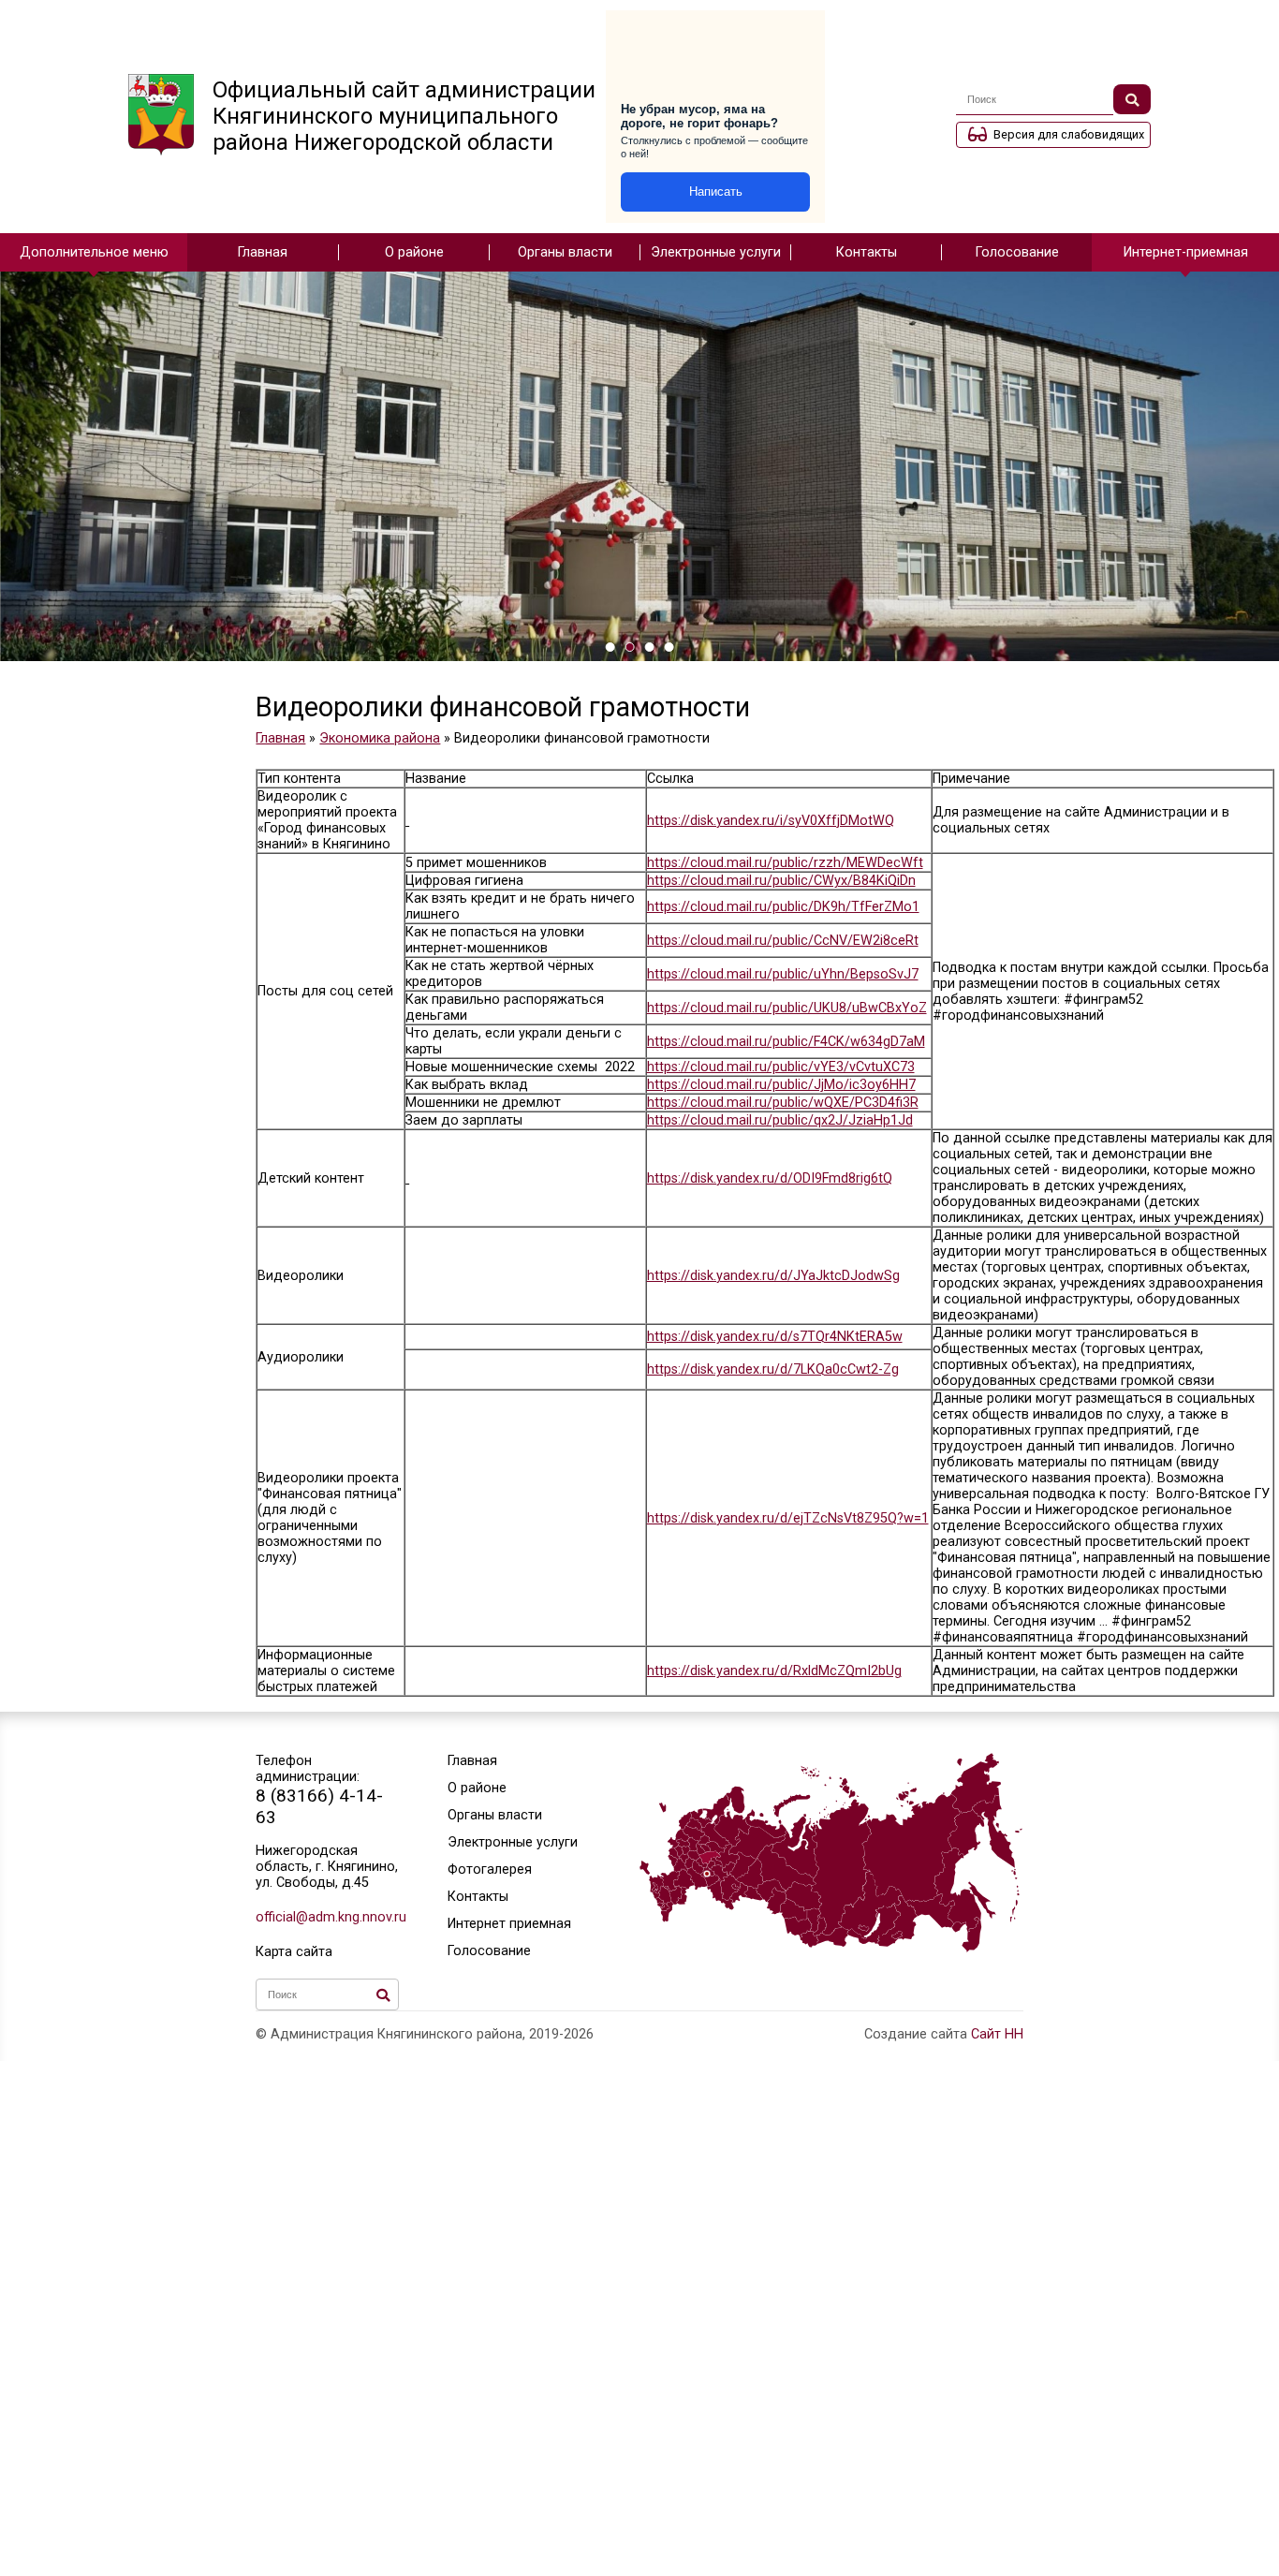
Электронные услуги (716, 252)
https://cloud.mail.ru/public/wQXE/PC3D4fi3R (783, 1103)
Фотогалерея (490, 1869)
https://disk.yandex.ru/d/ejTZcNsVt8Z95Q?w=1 (788, 1518)
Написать (716, 191)
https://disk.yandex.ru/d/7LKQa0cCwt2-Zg (773, 1369)
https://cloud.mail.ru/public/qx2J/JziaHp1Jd (780, 1120)
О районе (414, 252)
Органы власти (565, 252)
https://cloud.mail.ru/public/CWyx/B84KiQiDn (781, 881)
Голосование (1017, 252)
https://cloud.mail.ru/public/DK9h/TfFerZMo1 (783, 907)
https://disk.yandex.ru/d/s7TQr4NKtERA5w (775, 1337)
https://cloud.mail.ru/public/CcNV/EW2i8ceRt (783, 941)
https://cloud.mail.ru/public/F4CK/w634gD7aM (786, 1042)
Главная (263, 252)
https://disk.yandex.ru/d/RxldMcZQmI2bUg (774, 1671)
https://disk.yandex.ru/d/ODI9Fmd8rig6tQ (770, 1178)
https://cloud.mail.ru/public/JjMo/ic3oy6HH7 (781, 1085)
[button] (610, 647)
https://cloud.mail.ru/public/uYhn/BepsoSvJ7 (783, 974)
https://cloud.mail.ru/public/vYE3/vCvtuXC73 (781, 1067)
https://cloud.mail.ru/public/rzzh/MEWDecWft (785, 863)
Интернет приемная (509, 1924)
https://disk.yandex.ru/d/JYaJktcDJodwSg (773, 1276)
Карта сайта (294, 1952)
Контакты (867, 252)
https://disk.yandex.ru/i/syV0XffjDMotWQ (771, 821)
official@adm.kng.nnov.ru (327, 1917)
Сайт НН (997, 2034)
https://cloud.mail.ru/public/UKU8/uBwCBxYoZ (787, 1008)
